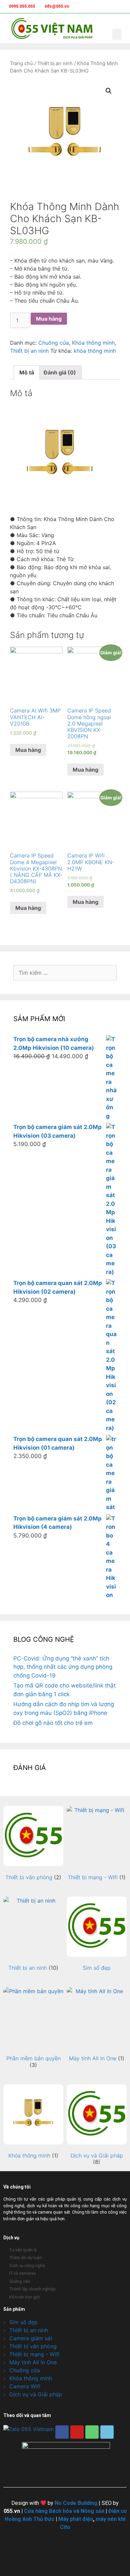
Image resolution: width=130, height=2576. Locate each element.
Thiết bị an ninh (55, 63)
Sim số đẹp (23, 2322)
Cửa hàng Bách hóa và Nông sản (64, 2511)
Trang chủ (21, 63)
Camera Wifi (25, 2386)
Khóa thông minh (93, 343)
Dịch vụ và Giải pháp (36, 2394)
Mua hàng (49, 319)
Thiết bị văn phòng (33, 2346)
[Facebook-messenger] (107, 2432)
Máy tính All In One (33, 2362)
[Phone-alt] (92, 2432)
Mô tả (27, 372)
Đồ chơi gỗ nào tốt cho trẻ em (53, 1723)
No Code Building (76, 2503)
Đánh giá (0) (60, 372)
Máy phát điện (76, 2519)
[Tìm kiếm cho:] (65, 973)
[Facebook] (62, 2432)
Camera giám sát (31, 2338)
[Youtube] (77, 2432)
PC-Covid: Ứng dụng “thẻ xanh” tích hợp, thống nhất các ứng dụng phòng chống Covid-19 (63, 1667)
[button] (117, 34)
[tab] (27, 372)
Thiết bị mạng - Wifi (34, 2354)
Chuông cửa (54, 343)
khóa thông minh (95, 351)
